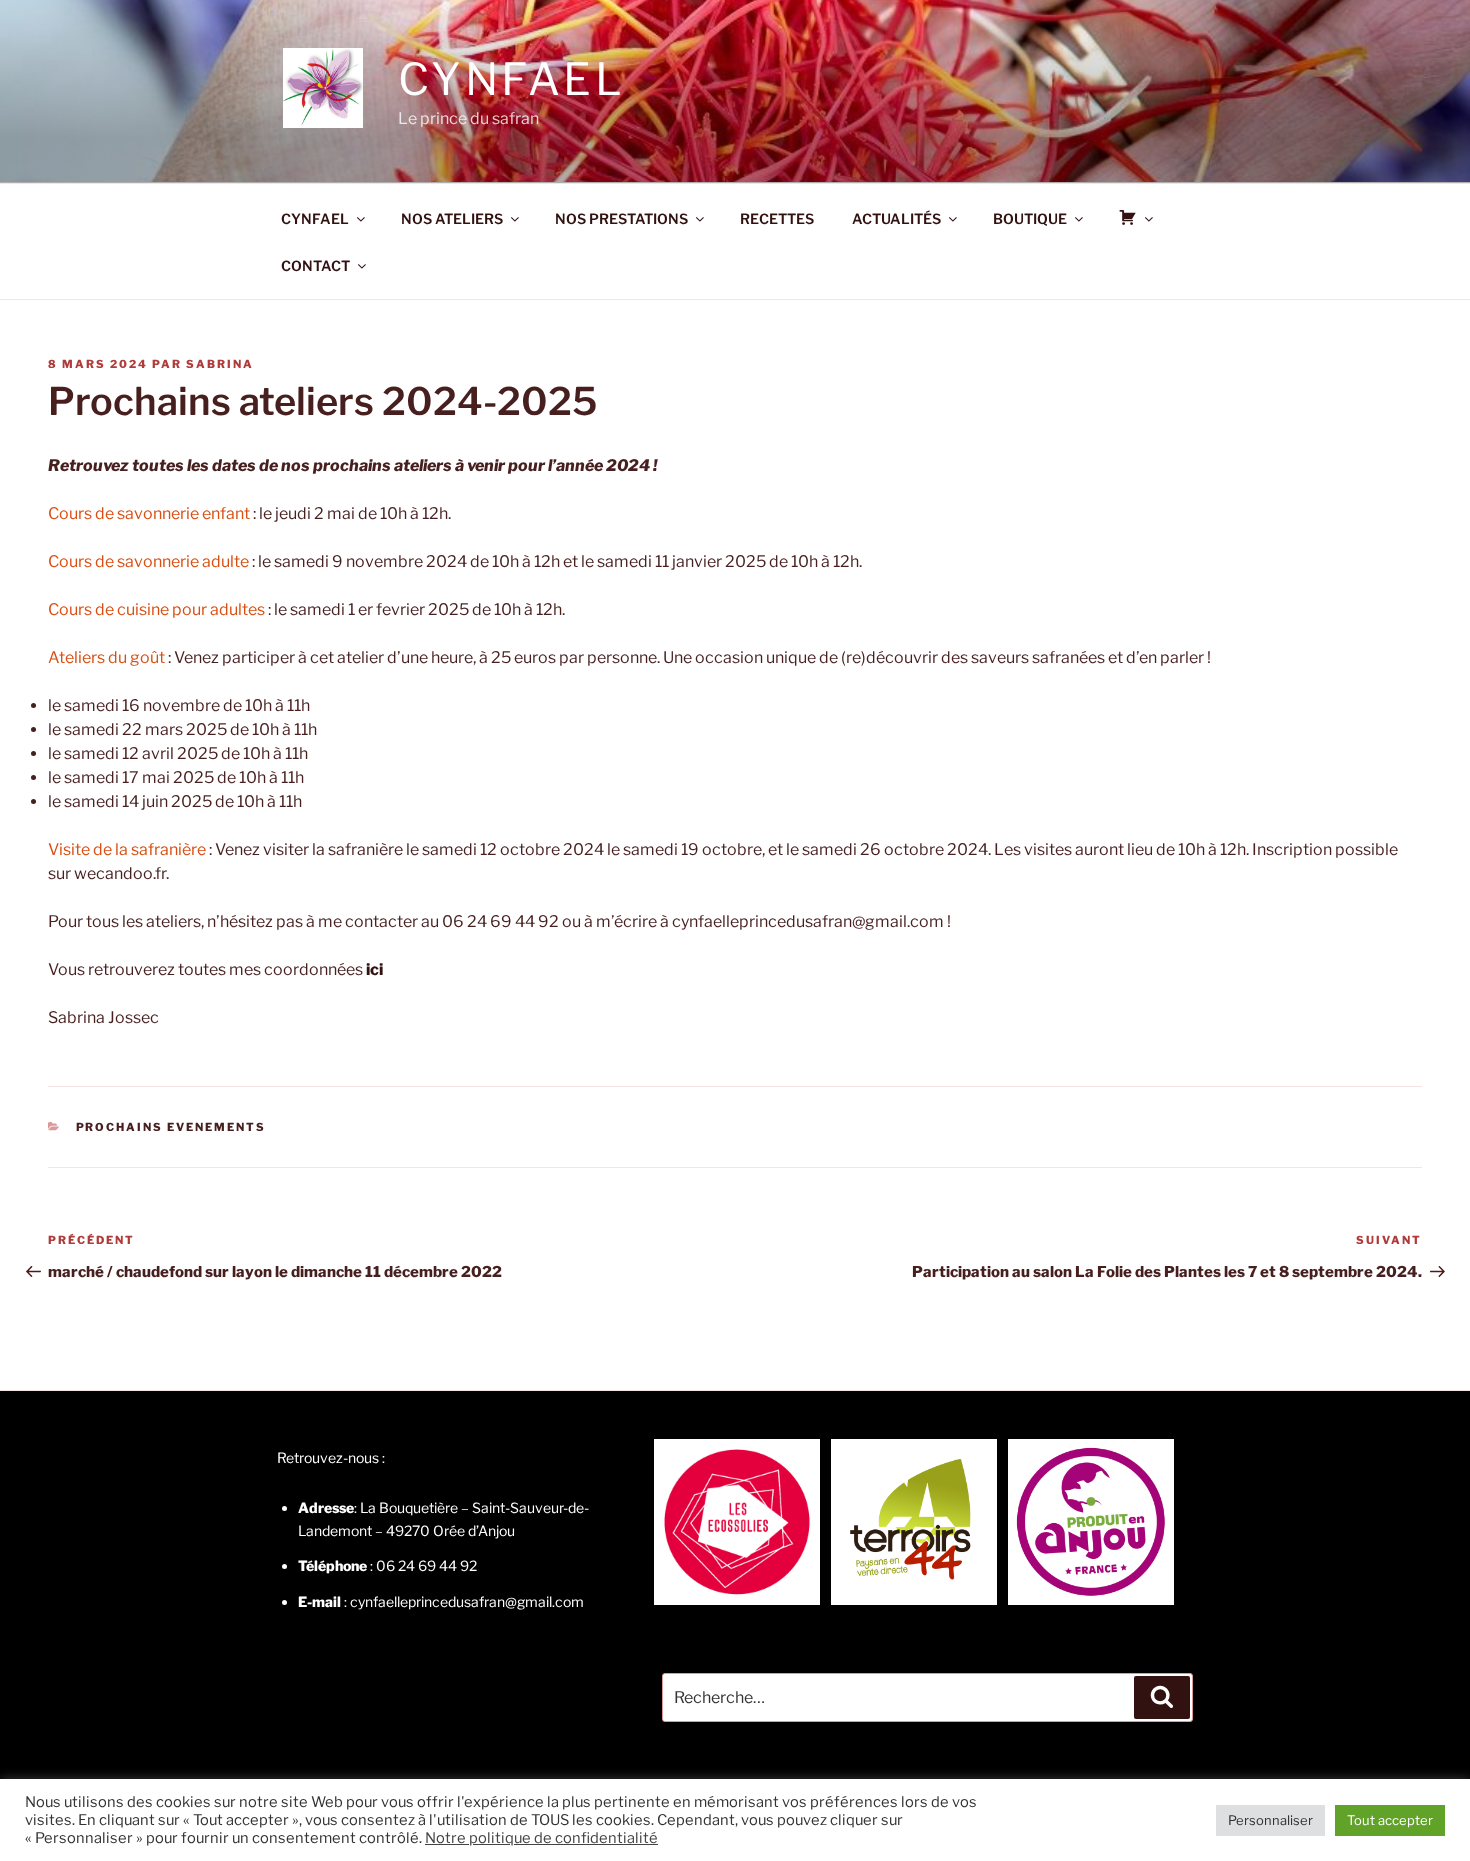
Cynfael (511, 79)
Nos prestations (621, 218)
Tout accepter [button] (1390, 1820)
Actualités (896, 218)
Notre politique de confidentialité (541, 1838)
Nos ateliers (452, 218)
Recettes (777, 218)
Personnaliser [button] (1270, 1820)
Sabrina (220, 364)
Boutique (1030, 218)
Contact (315, 265)
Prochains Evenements (171, 1127)
